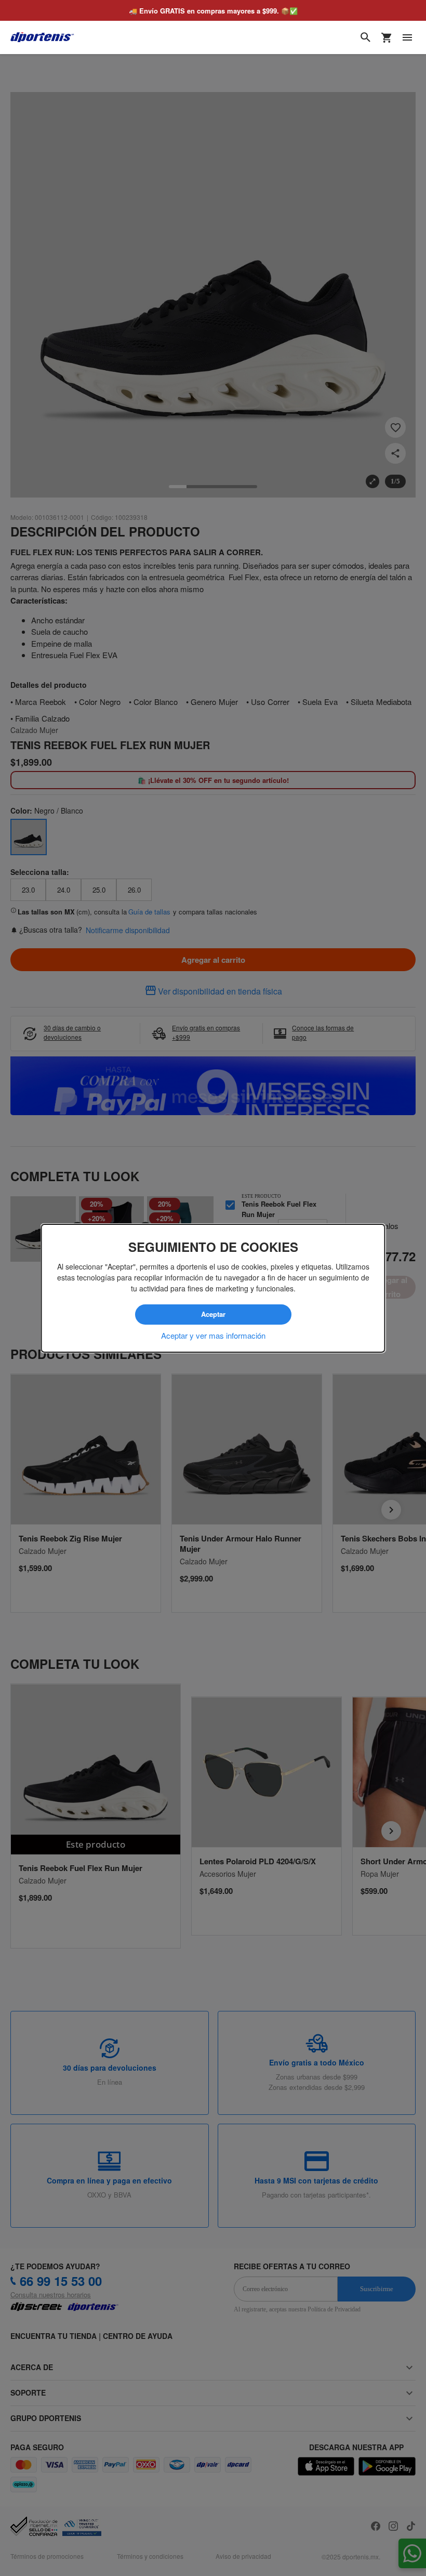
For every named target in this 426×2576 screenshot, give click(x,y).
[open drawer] (407, 37)
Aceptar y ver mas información (213, 1335)
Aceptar (213, 1314)
